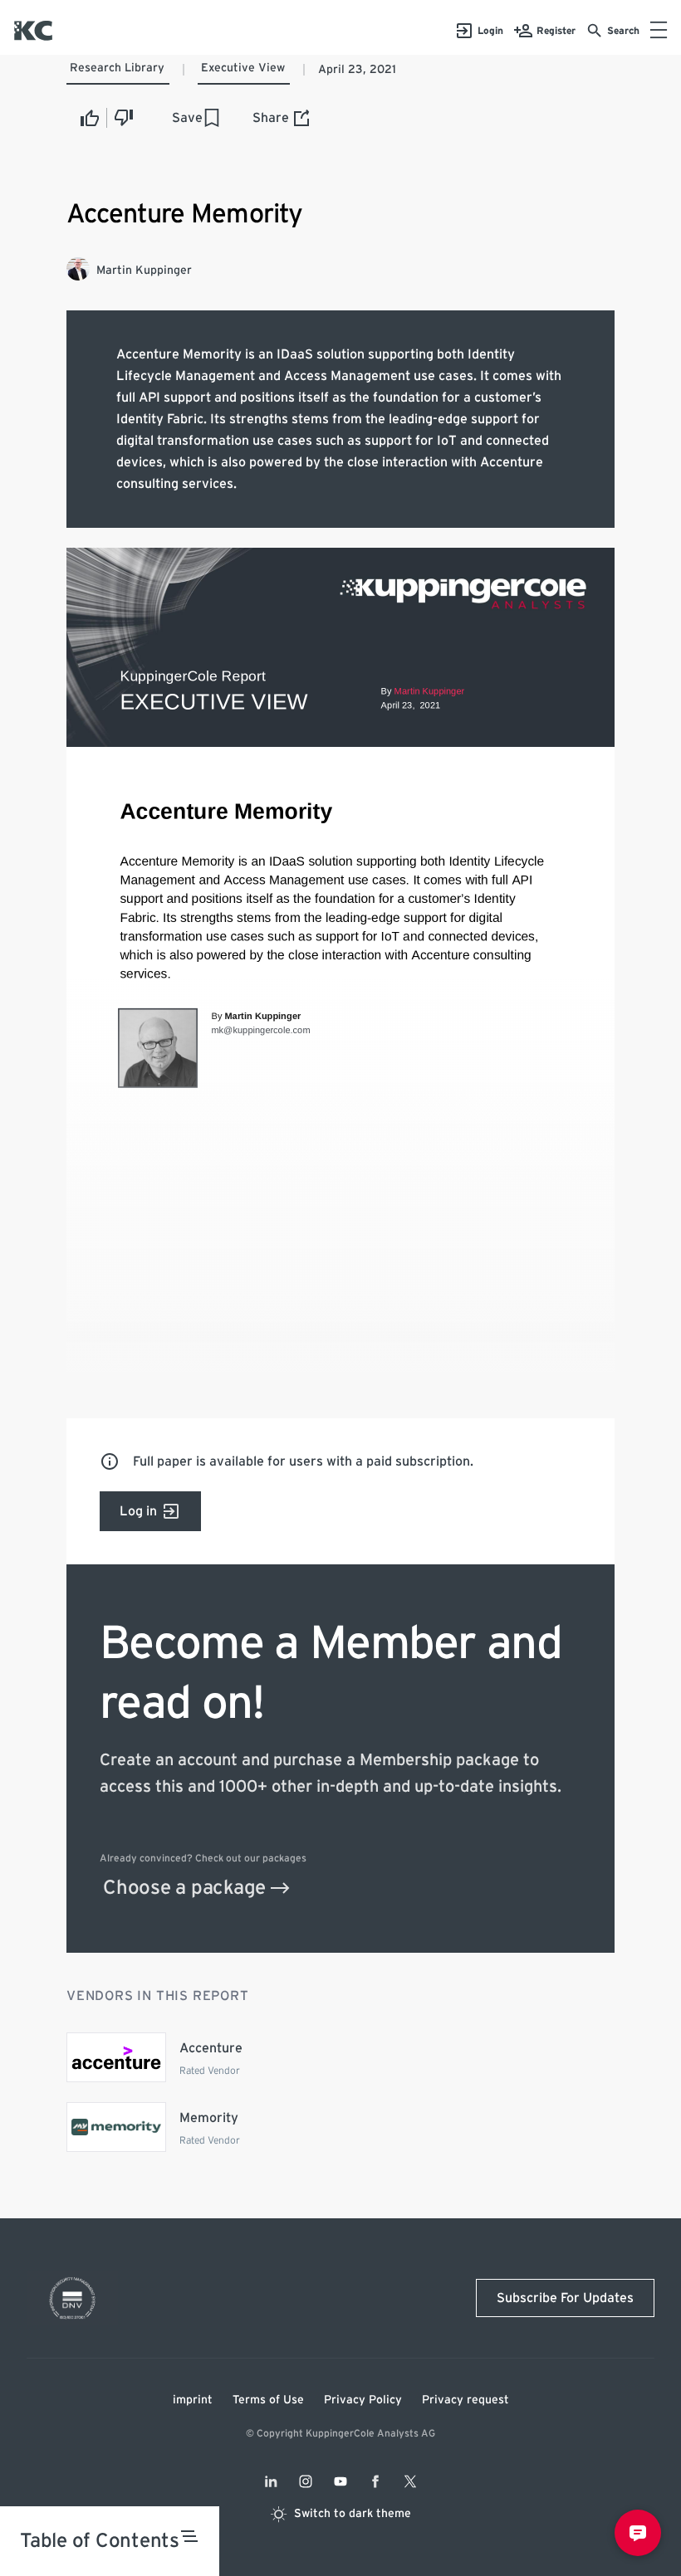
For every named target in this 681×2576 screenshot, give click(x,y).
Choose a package (184, 1888)
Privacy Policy (363, 2400)
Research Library (117, 68)
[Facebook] (375, 2481)
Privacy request (465, 2400)
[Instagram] (306, 2481)
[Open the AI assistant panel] (638, 2533)
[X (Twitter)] (410, 2481)
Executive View (243, 68)
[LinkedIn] (271, 2481)
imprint (193, 2400)
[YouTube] (340, 2481)
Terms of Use (268, 2400)
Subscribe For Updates (565, 2298)
